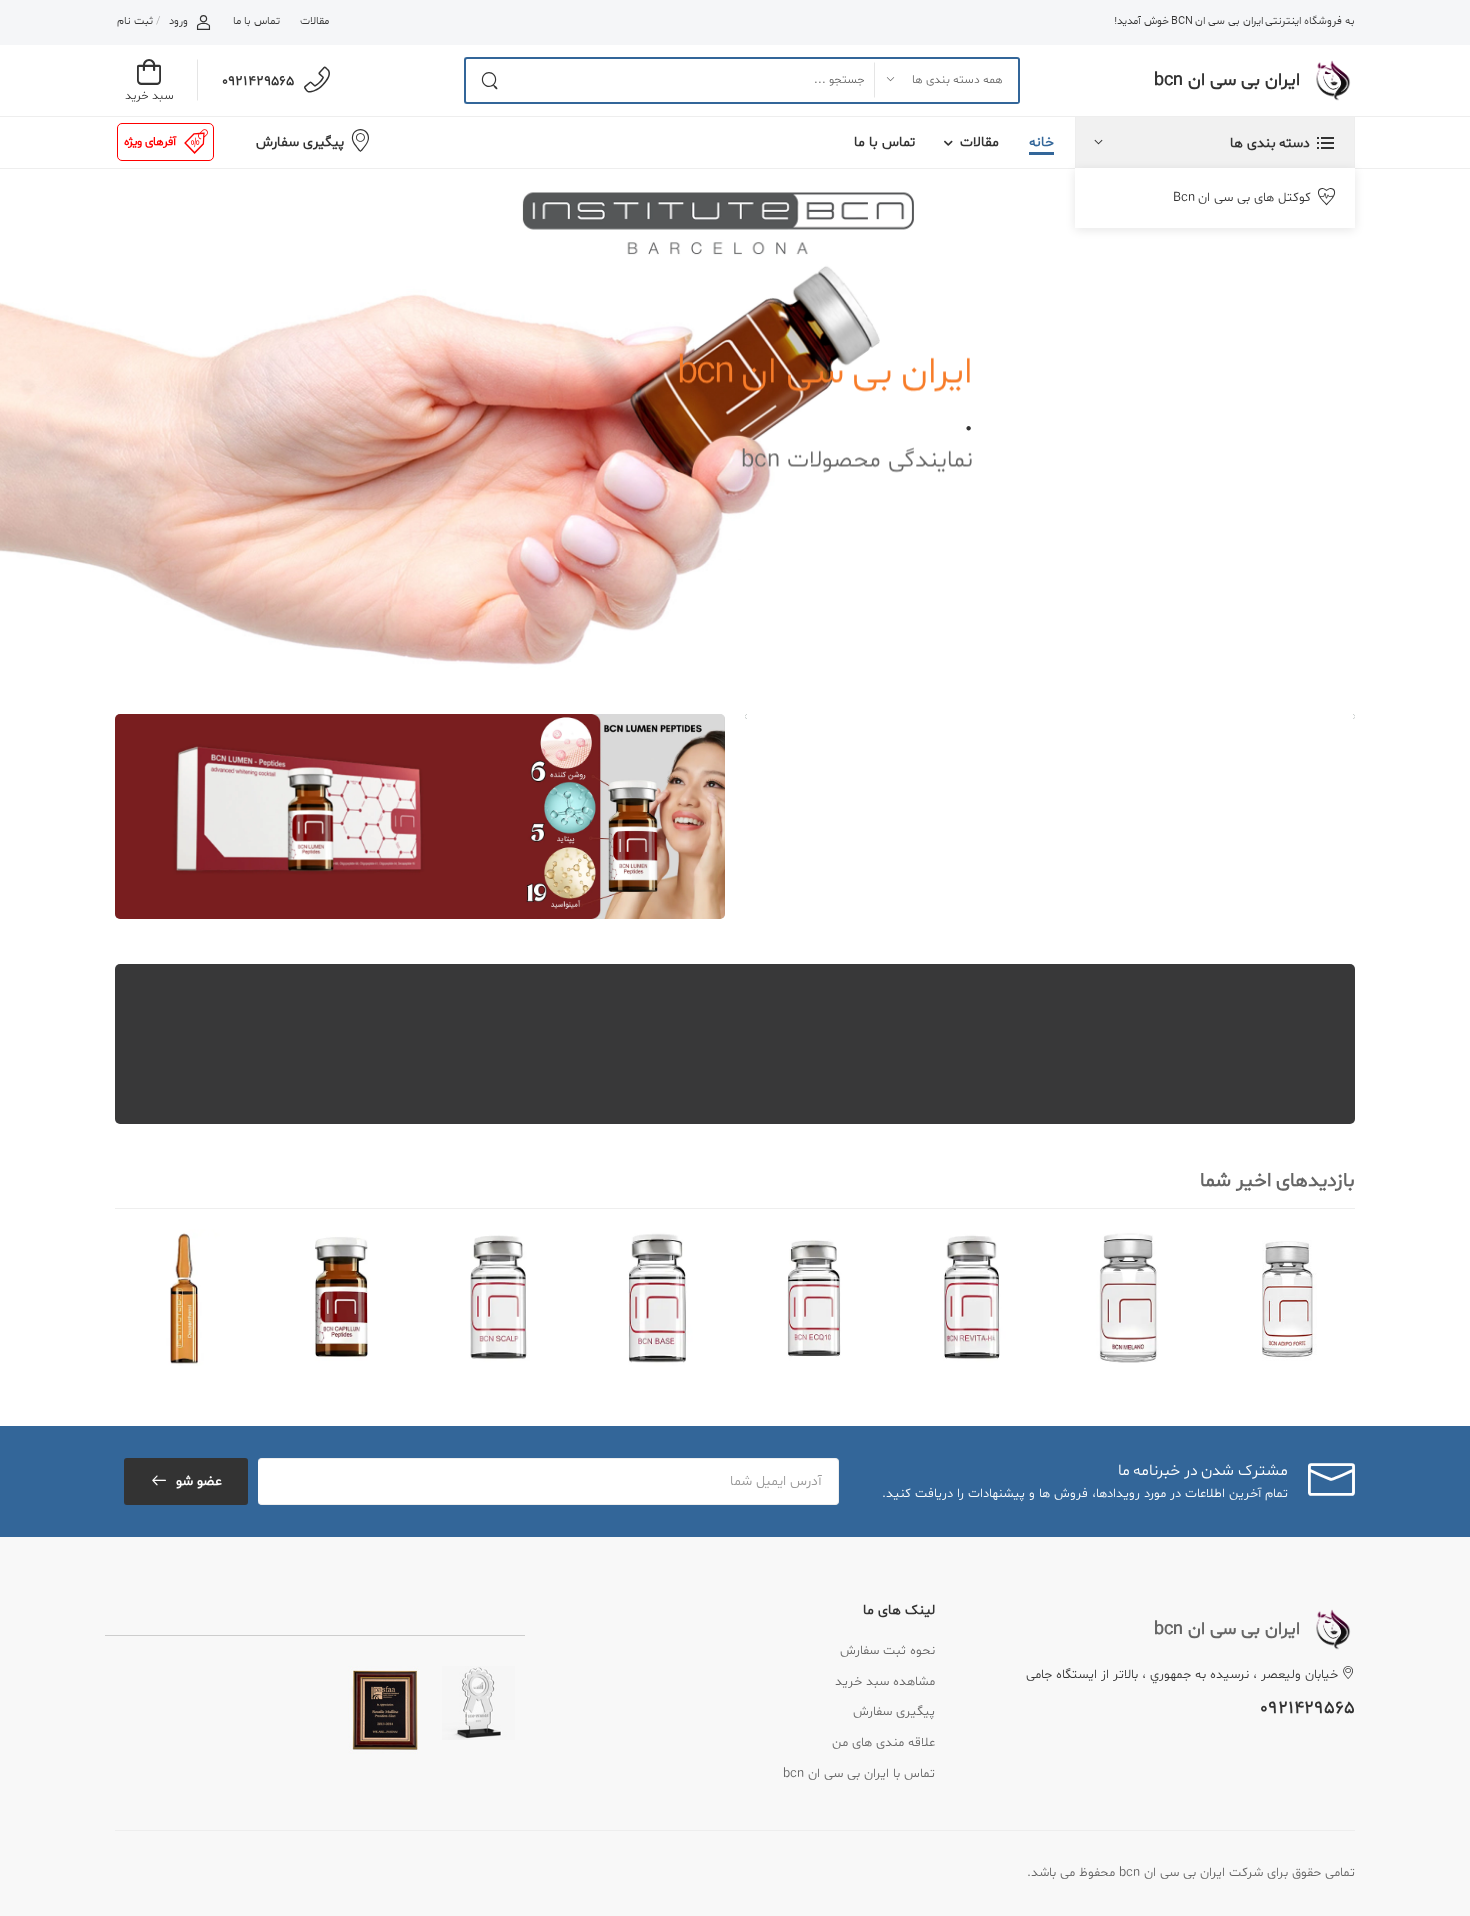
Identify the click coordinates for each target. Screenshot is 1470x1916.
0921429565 (258, 81)
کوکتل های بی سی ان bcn (1242, 198)
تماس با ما (256, 21)
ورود (178, 21)
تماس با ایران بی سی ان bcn (859, 1774)
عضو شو (199, 1481)
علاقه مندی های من (883, 1743)
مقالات (314, 21)
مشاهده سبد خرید (885, 1682)
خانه (1041, 142)
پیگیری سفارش (300, 142)
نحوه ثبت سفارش (887, 1651)
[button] (1215, 142)
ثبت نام (135, 21)
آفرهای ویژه (150, 142)
